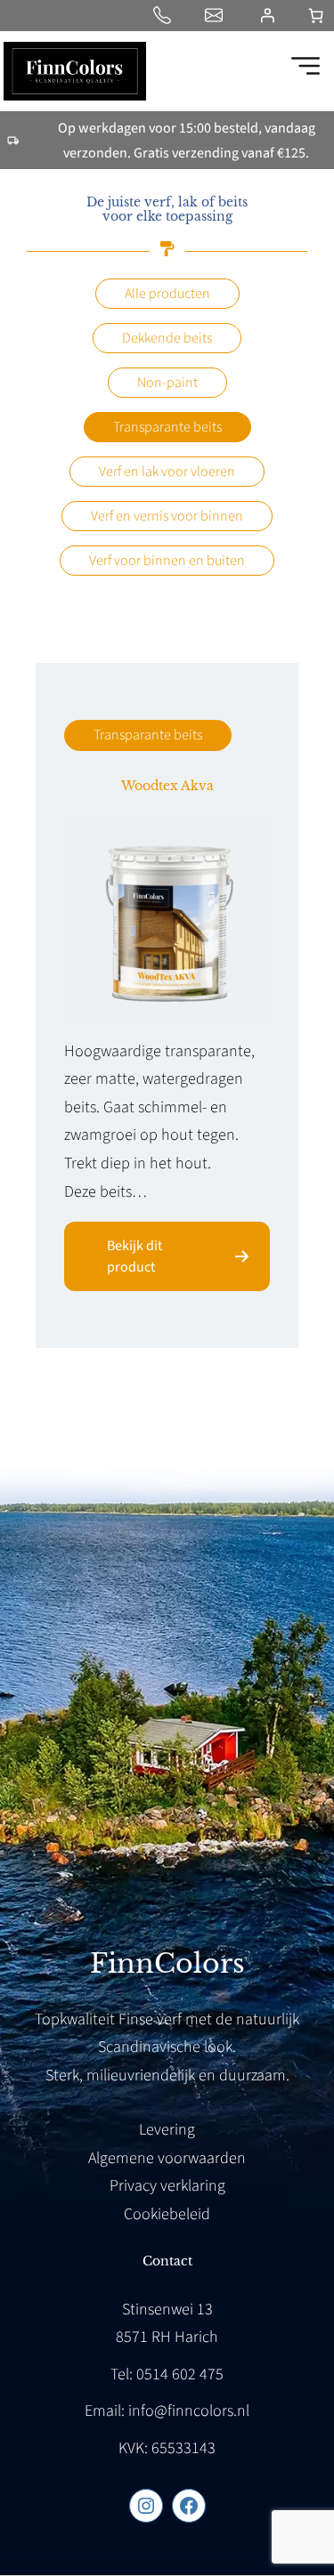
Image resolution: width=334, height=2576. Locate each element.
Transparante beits (167, 427)
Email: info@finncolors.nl (167, 2411)
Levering (167, 2130)
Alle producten (167, 294)
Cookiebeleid (167, 2214)
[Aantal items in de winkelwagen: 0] (316, 16)
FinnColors (167, 1963)
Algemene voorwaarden (167, 2158)
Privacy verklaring (167, 2186)
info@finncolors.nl (217, 15)
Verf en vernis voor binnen (167, 516)
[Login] (267, 15)
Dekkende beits (167, 338)
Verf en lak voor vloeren (167, 472)
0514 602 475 (166, 15)
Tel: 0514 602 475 (167, 2374)
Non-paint (167, 383)
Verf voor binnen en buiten (167, 561)
